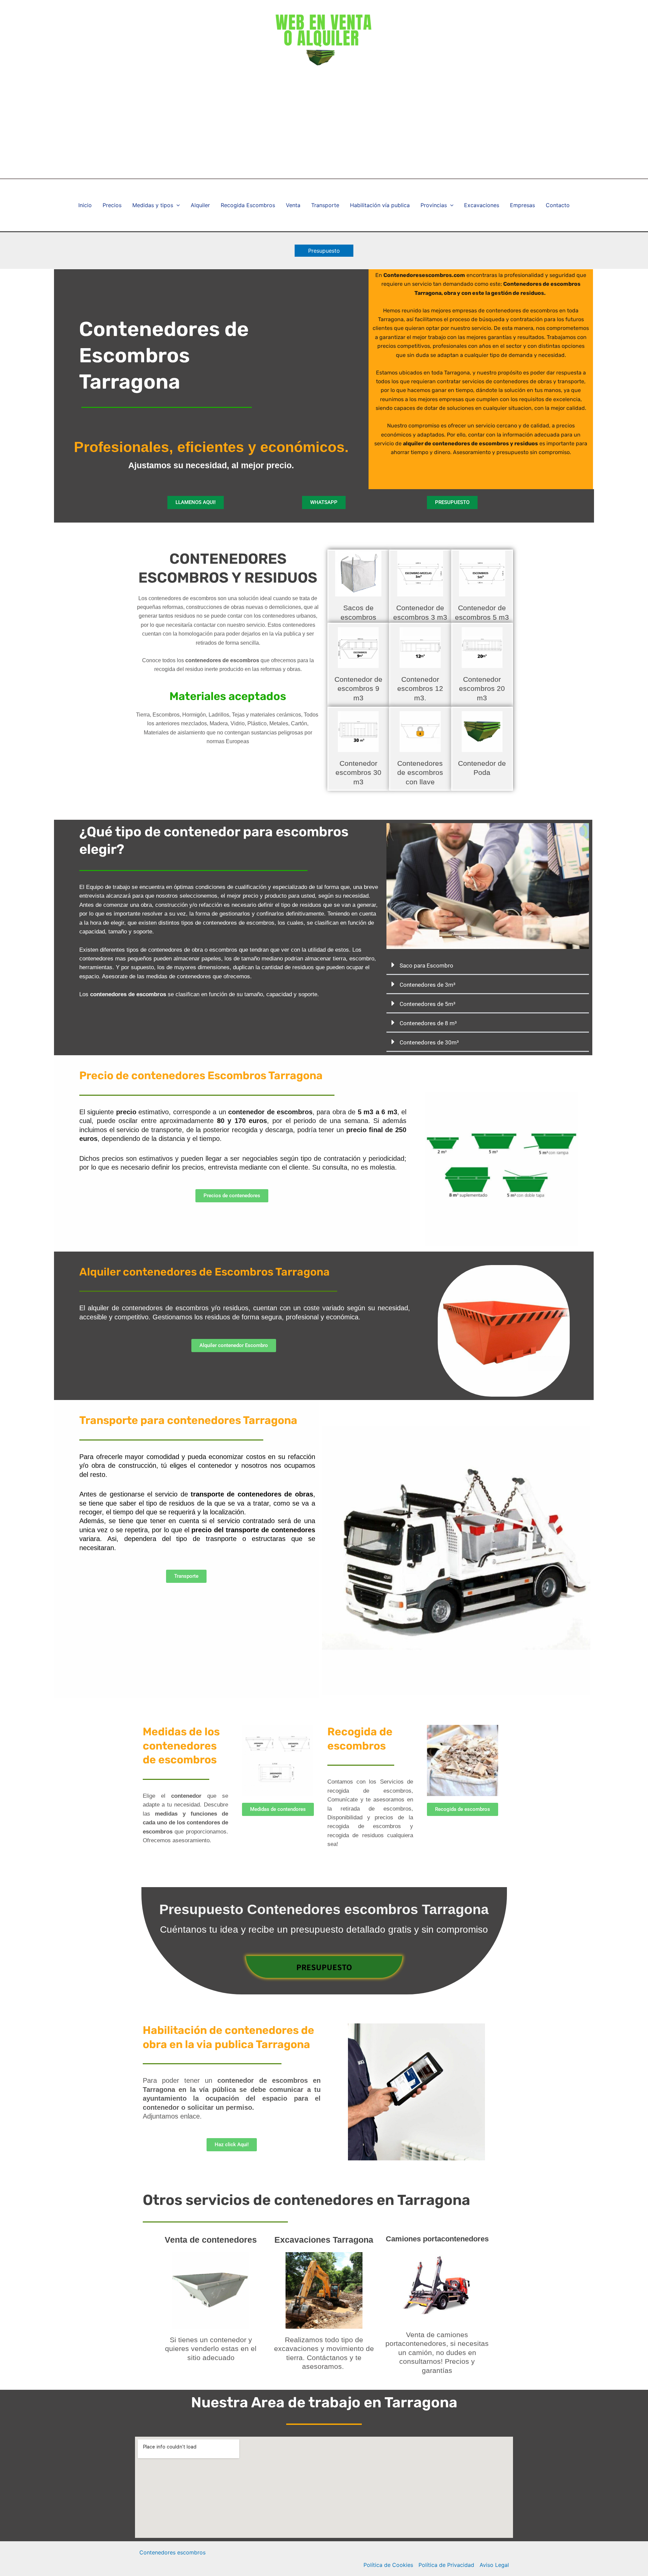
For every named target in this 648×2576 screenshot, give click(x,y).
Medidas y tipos (153, 205)
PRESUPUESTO (324, 1967)
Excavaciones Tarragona (324, 2240)
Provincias (434, 205)
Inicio (85, 205)
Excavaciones (482, 205)
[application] (177, 205)
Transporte (325, 205)
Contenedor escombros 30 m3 (358, 773)
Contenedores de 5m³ (427, 1004)
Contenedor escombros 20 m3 (482, 689)
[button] (324, 251)
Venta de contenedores (211, 2240)
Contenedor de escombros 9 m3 (358, 689)
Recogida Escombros (248, 205)
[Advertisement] (324, 128)
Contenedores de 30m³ (429, 1042)
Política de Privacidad (446, 2565)
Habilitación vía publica (380, 205)
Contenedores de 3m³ (427, 985)
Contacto (558, 205)
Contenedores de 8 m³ (428, 1023)
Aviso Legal (494, 2565)
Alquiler (200, 205)
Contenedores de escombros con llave (420, 773)
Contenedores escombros (172, 2552)
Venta (293, 205)
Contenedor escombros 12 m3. (420, 689)
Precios (112, 205)
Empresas (522, 205)
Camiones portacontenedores (437, 2239)
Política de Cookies (388, 2565)
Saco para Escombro (426, 965)
